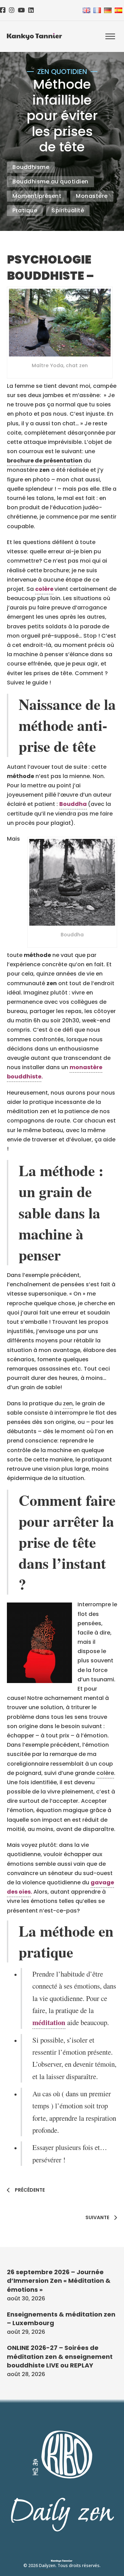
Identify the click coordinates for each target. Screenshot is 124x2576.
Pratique (25, 210)
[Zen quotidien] (34, 36)
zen (68, 1403)
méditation (49, 2022)
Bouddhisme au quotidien (50, 182)
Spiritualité (68, 210)
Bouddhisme (31, 167)
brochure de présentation (45, 461)
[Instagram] (12, 10)
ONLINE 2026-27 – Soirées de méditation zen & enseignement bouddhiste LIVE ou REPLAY (60, 2356)
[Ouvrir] (110, 37)
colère (44, 589)
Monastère (92, 196)
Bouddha (73, 804)
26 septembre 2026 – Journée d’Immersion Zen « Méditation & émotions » (59, 2281)
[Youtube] (21, 10)
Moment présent (37, 196)
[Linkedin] (31, 10)
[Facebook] (3, 10)
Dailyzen (47, 2566)
